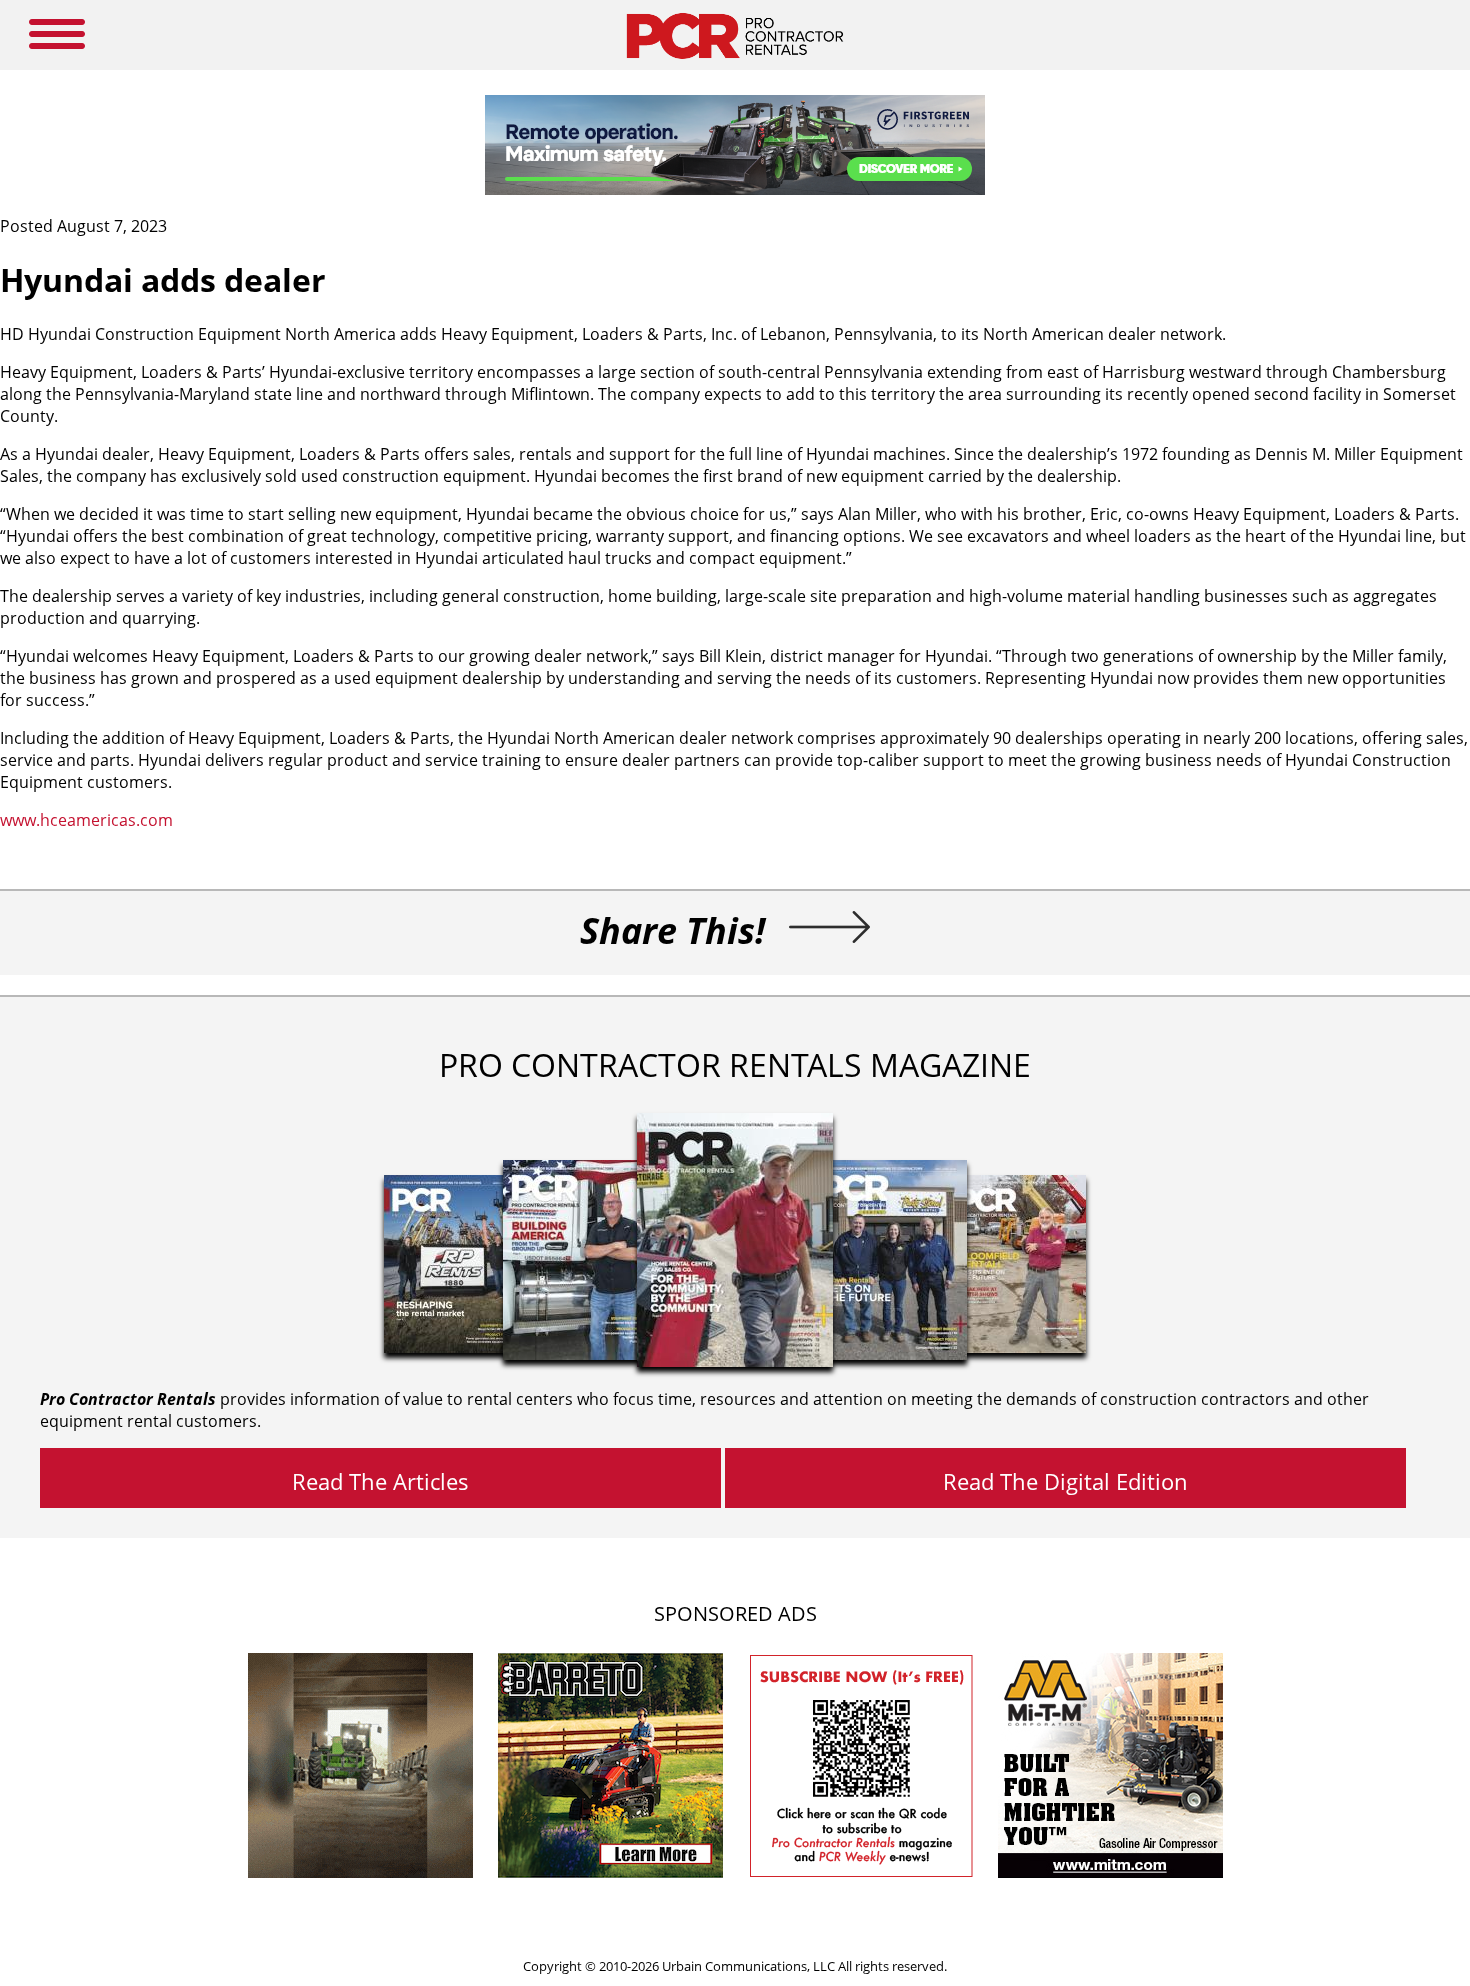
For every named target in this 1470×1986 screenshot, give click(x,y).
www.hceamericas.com (86, 820)
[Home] (734, 64)
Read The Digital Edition (1065, 1481)
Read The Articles (380, 1481)
